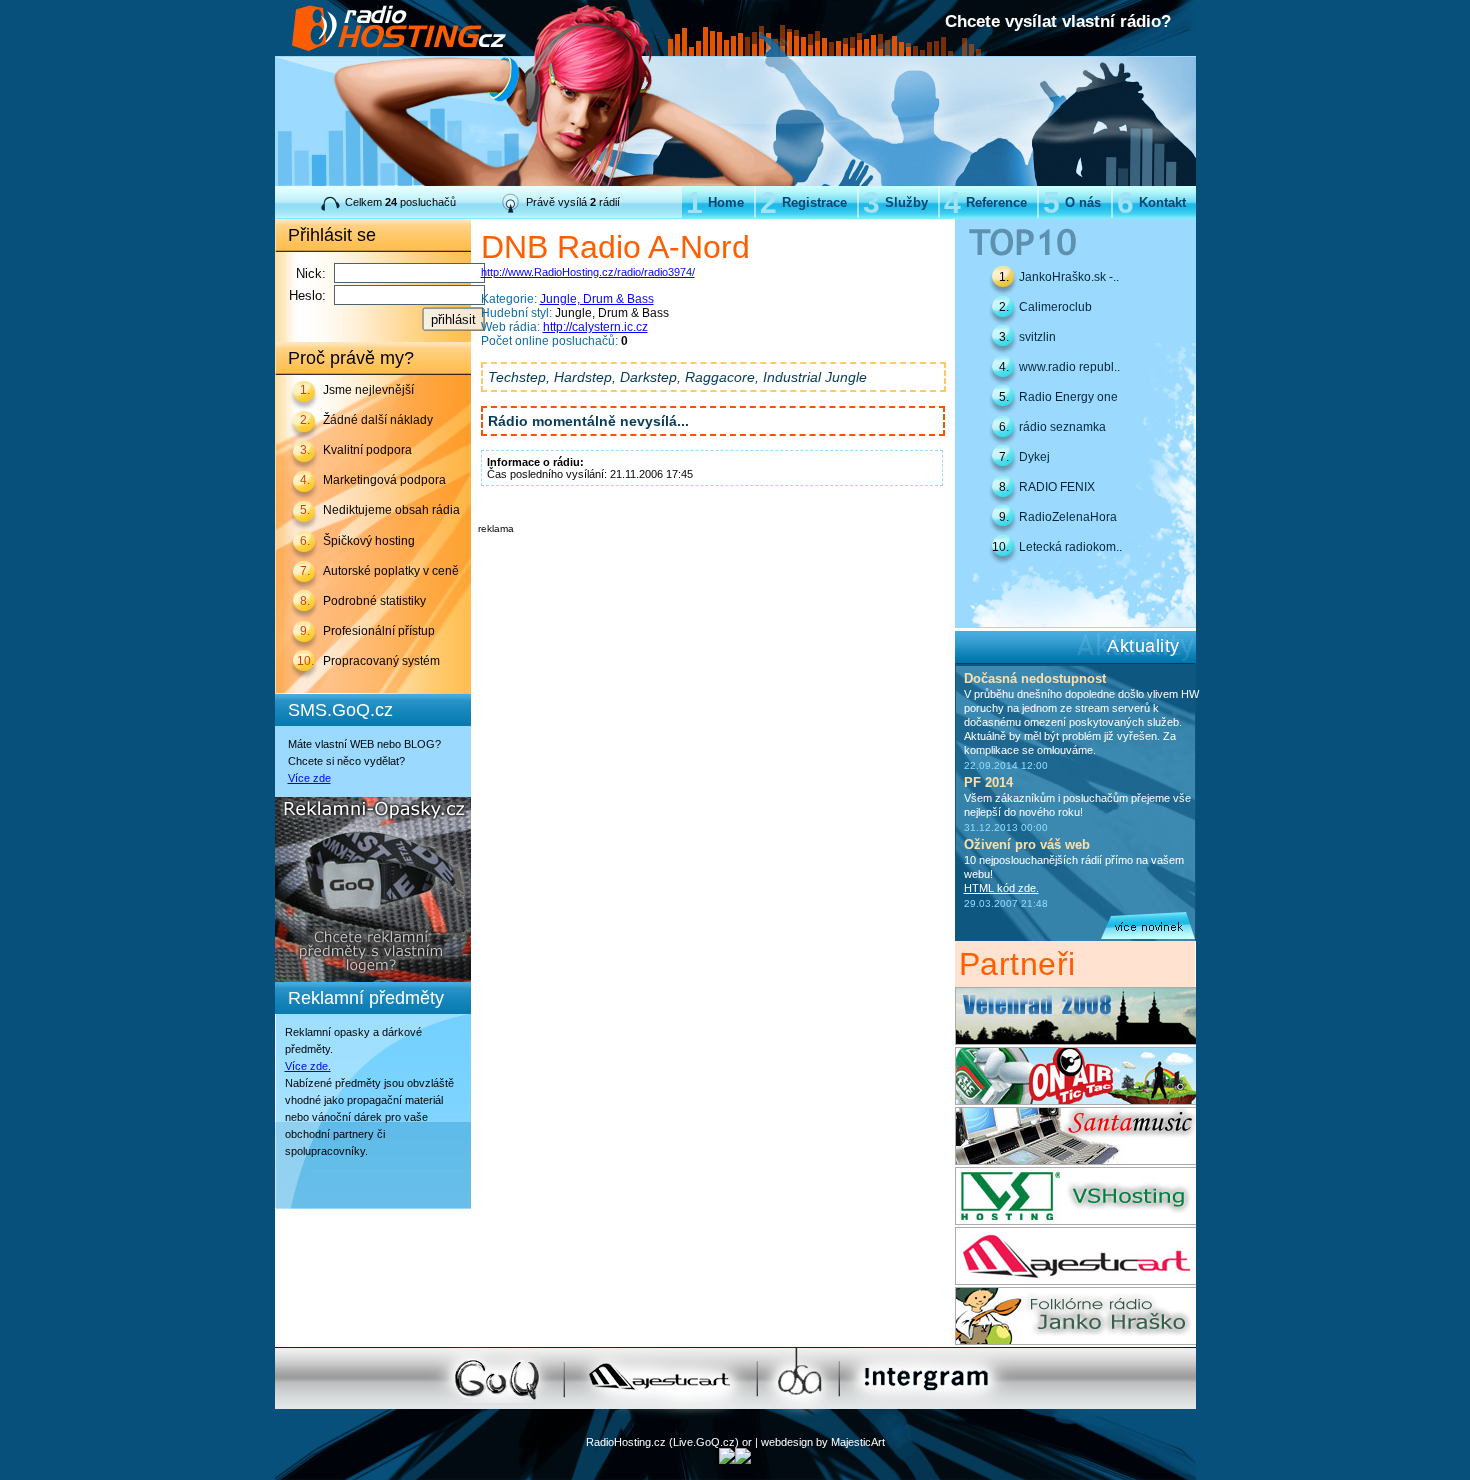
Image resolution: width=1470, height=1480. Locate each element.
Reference (985, 202)
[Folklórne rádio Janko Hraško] (1075, 1341)
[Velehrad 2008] (1075, 1041)
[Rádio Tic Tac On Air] (1075, 1101)
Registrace (803, 202)
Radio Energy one (1068, 397)
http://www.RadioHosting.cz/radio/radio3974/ (588, 272)
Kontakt (1151, 202)
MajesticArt (858, 1442)
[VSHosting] (1075, 1221)
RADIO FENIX (1057, 487)
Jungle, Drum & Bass (597, 299)
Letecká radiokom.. (1070, 547)
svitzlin (1037, 337)
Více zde (309, 778)
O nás (1072, 202)
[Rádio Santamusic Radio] (1075, 1161)
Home (715, 202)
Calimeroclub (1055, 307)
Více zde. (308, 1066)
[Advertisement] (712, 564)
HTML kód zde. (1001, 888)
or (747, 1442)
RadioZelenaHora (1068, 517)
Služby (895, 202)
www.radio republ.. (1069, 367)
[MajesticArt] (1075, 1281)
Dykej (1034, 457)
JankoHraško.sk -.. (1069, 277)
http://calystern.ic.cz (595, 327)
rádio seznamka (1062, 427)
